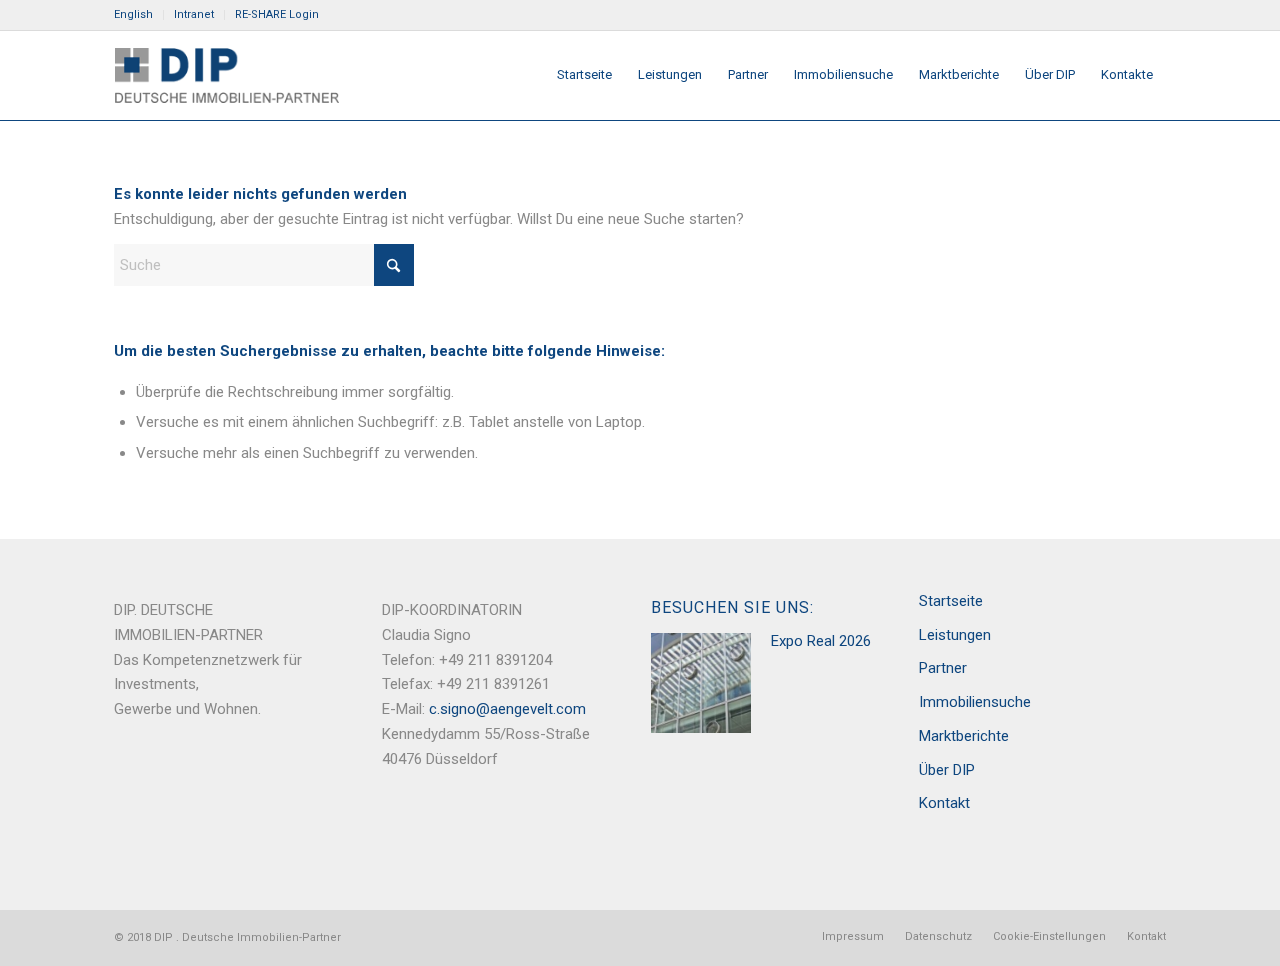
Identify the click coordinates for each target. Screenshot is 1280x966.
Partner (943, 668)
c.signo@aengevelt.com (507, 709)
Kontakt (944, 803)
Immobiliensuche (975, 702)
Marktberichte (964, 736)
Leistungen (955, 635)
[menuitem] (139, 15)
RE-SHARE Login (277, 14)
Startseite (951, 601)
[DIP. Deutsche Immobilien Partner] (226, 75)
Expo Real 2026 (821, 641)
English (133, 14)
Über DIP (947, 770)
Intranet (194, 14)
